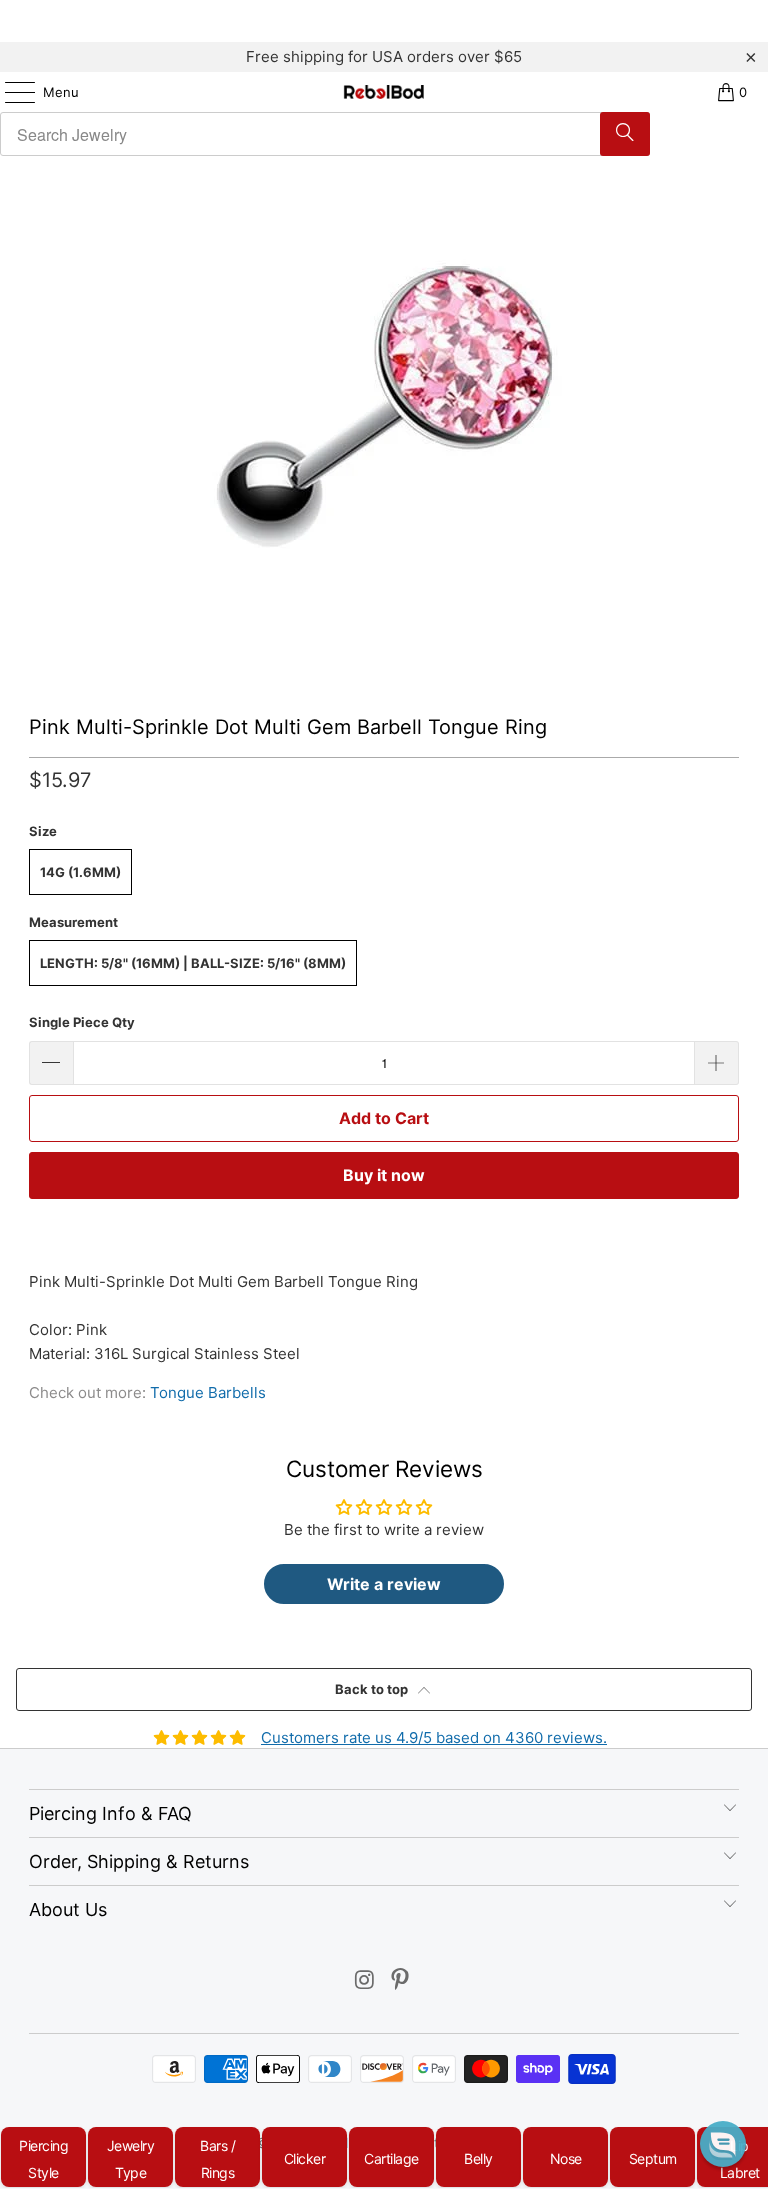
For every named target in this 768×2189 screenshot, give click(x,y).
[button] (723, 2144)
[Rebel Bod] (384, 92)
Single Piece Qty (82, 1022)
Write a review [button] (384, 1584)
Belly (478, 2158)
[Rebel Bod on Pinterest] (401, 1981)
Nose (566, 2158)
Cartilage (391, 2158)
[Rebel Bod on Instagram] (365, 1981)
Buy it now (384, 1175)
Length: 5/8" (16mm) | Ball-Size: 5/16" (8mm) (193, 963)
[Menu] (10, 92)
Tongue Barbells (208, 1392)
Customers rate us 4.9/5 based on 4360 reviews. (434, 1737)
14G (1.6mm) (80, 872)
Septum (653, 2158)
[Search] (625, 134)
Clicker (305, 2158)
